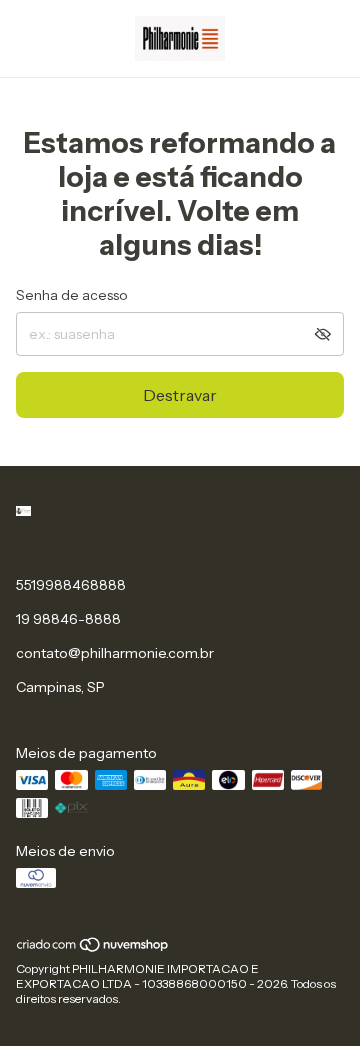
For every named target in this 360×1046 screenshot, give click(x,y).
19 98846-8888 (68, 619)
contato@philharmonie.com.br (115, 653)
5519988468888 (71, 585)
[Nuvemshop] (93, 949)
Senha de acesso (72, 295)
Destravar (180, 395)
